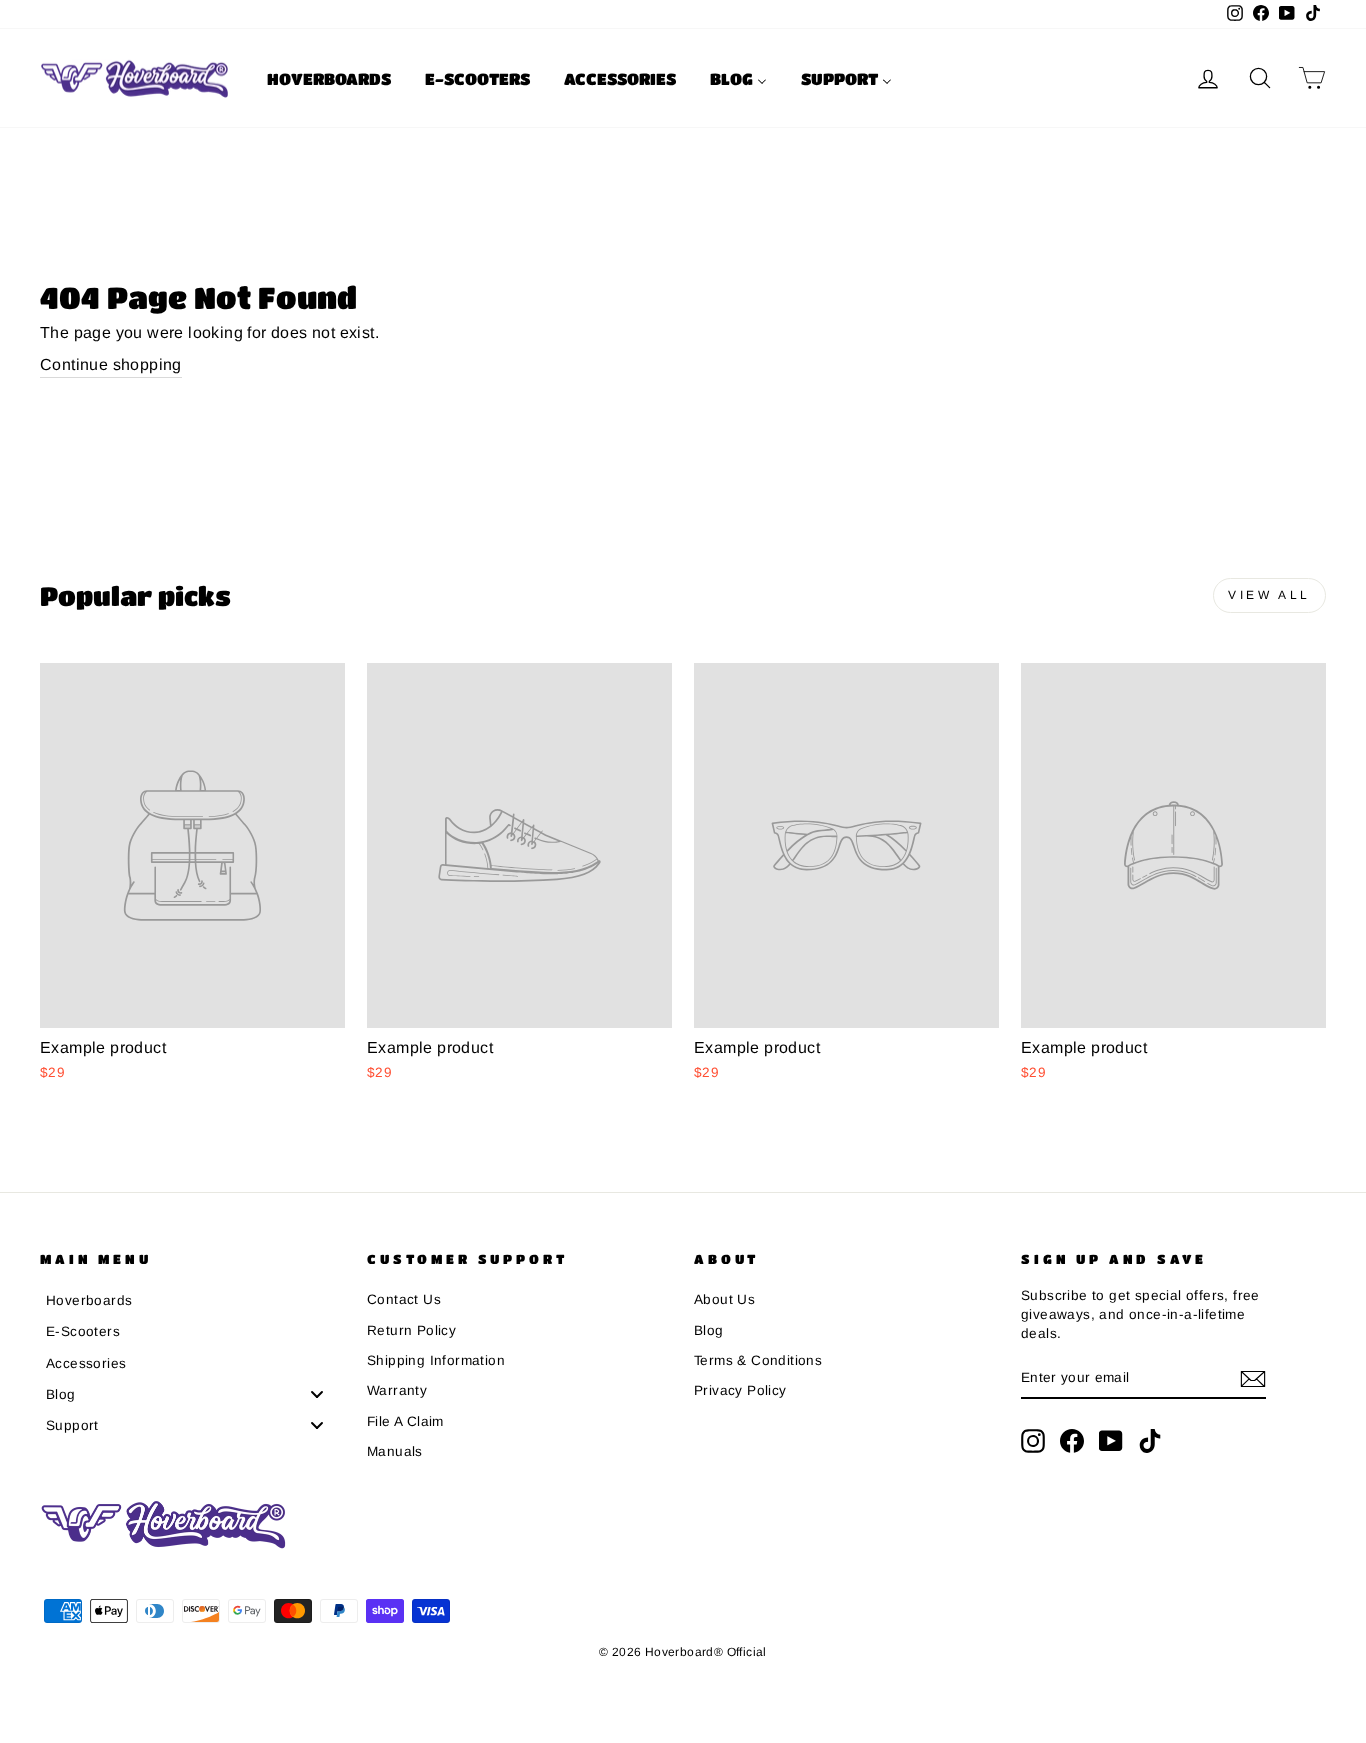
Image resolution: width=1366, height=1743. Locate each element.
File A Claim (405, 1421)
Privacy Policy (740, 1390)
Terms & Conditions (758, 1360)
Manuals (395, 1451)
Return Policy (411, 1330)
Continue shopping (111, 364)
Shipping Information (436, 1360)
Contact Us (404, 1299)
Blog (709, 1330)
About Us (724, 1299)
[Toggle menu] (317, 1394)
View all (1269, 595)
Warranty (397, 1390)
